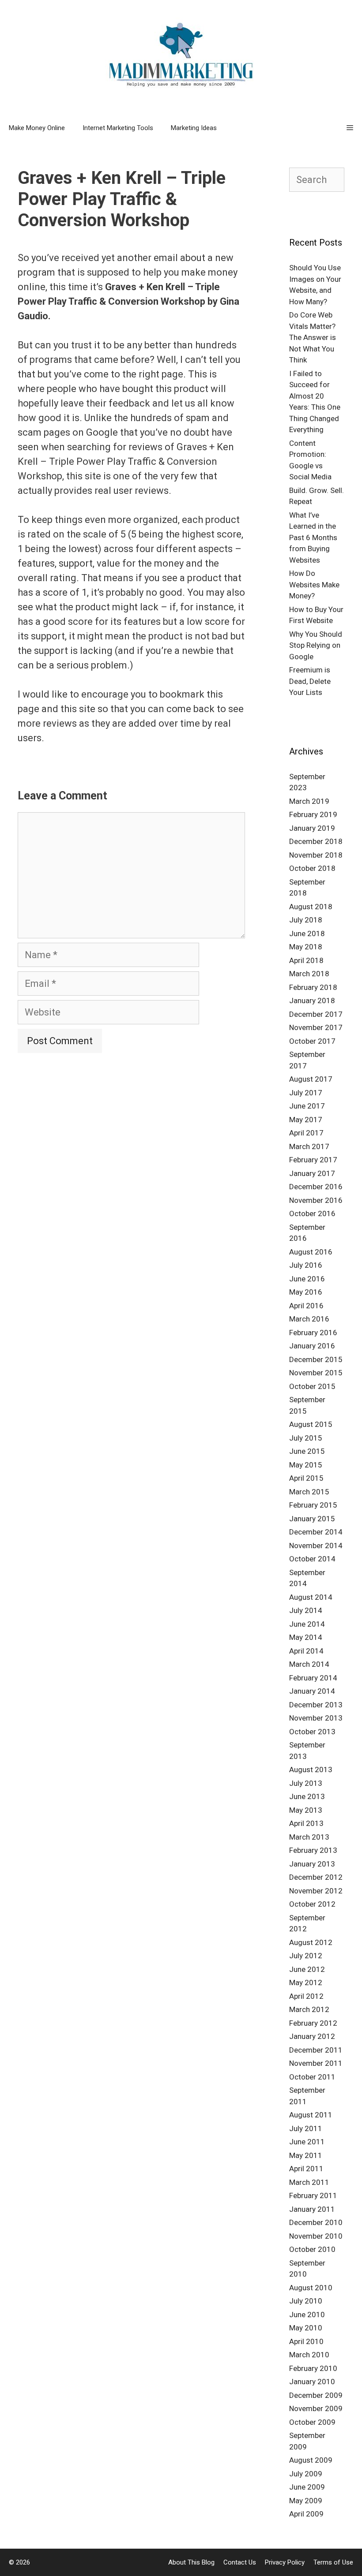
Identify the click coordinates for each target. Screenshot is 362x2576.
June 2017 (307, 1106)
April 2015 (306, 1478)
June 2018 (307, 933)
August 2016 (311, 1252)
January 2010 (312, 2382)
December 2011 (316, 2050)
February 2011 (313, 2195)
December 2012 (316, 1877)
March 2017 (309, 1146)
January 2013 (312, 1864)
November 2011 (316, 2063)
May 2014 (306, 1637)
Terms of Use (333, 2562)
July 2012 (306, 1956)
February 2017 (313, 1160)
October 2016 (312, 1213)
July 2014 (306, 1610)
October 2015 (312, 1386)
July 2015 (306, 1438)
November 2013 (316, 1718)
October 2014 (312, 1559)
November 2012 (316, 1891)
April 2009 (306, 2514)
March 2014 (309, 1664)
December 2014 (316, 1532)
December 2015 (316, 1359)
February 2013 (313, 1850)
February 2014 (313, 1678)
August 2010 (311, 2288)
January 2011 (312, 2209)
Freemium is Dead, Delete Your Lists (310, 681)
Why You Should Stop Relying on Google (316, 645)
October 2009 (312, 2422)
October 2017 (312, 1041)
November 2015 (316, 1373)
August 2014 (311, 1597)
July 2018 (306, 920)
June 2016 (307, 1279)
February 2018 (313, 987)
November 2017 (316, 1027)
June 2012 (307, 1969)
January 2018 (312, 1001)
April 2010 (306, 2341)
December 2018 (316, 841)
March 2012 (309, 2009)
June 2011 (307, 2142)
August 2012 (311, 1942)
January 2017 (312, 1173)
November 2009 (316, 2408)
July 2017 (306, 1093)
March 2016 (309, 1319)
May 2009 (306, 2501)
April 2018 (306, 960)
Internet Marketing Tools (118, 128)
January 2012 (312, 2036)
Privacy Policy (285, 2562)
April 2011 (306, 2169)
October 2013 (312, 1732)
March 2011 (309, 2182)
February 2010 (313, 2368)
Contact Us (240, 2562)
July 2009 (306, 2474)
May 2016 (306, 1292)
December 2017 (316, 1014)
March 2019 (309, 801)
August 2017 (311, 1079)
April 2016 (306, 1306)
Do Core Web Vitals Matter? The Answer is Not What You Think (313, 337)
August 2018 (311, 907)
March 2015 (309, 1492)
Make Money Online (37, 128)
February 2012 (313, 2023)
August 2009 (311, 2460)
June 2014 (307, 1624)
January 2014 (312, 1691)
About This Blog (191, 2562)
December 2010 (316, 2222)
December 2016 (316, 1187)
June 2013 (307, 1796)
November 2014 (316, 1546)
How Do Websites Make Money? (314, 584)
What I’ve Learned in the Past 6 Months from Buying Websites (313, 538)
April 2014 (306, 1651)
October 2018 (312, 868)
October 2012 (312, 1904)
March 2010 (309, 2355)
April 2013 (306, 1823)
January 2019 (312, 828)
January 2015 (312, 1519)
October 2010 (312, 2249)
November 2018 (316, 855)
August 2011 (311, 2115)
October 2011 (312, 2077)
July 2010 (306, 2301)
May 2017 (306, 1120)
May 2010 (306, 2328)
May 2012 (306, 1982)
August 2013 (311, 1770)
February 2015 (313, 1505)
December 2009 (316, 2395)
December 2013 (316, 1705)
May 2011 (306, 2155)
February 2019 (313, 814)
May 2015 (306, 1465)
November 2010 (316, 2236)
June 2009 (307, 2487)
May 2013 (306, 1810)
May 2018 (306, 947)
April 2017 (306, 1133)
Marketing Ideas (194, 128)
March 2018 (309, 974)
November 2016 (316, 1200)
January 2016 (312, 1346)
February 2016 (313, 1333)
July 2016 (306, 1265)
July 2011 (306, 2128)
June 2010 (307, 2315)
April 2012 (306, 1996)
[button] (350, 128)
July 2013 (306, 1783)
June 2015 (307, 1451)
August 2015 (311, 1424)
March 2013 (309, 1837)
